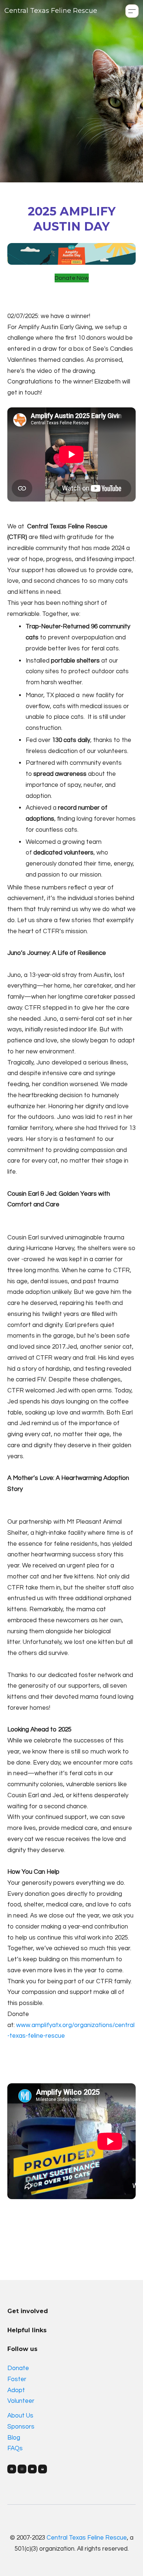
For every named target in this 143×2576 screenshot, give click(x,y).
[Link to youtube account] (32, 2469)
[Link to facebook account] (12, 2469)
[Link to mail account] (43, 2469)
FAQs (15, 2448)
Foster (17, 2379)
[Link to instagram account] (22, 2469)
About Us (20, 2416)
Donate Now (72, 278)
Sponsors (21, 2427)
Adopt (16, 2390)
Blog (14, 2438)
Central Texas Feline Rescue (87, 2538)
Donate (18, 2368)
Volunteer (21, 2401)
